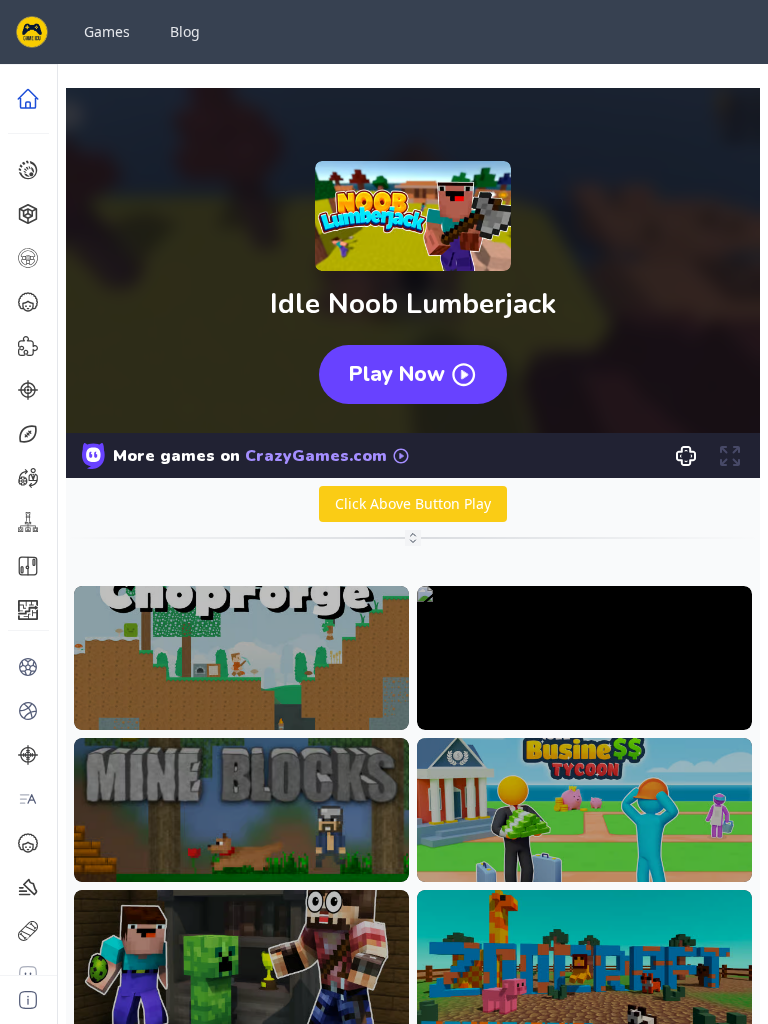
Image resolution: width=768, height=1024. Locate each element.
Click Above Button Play (413, 503)
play (241, 699)
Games (107, 31)
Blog (185, 31)
